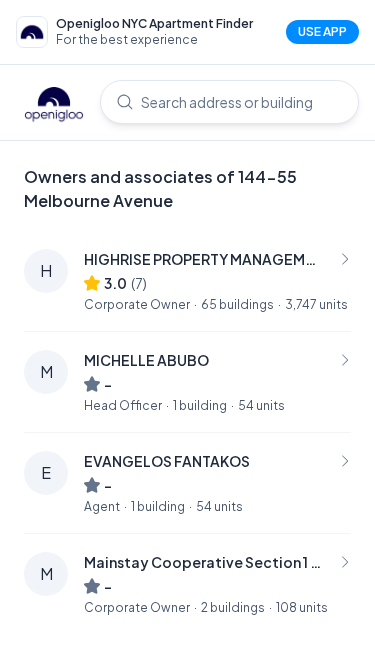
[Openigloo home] (54, 106)
